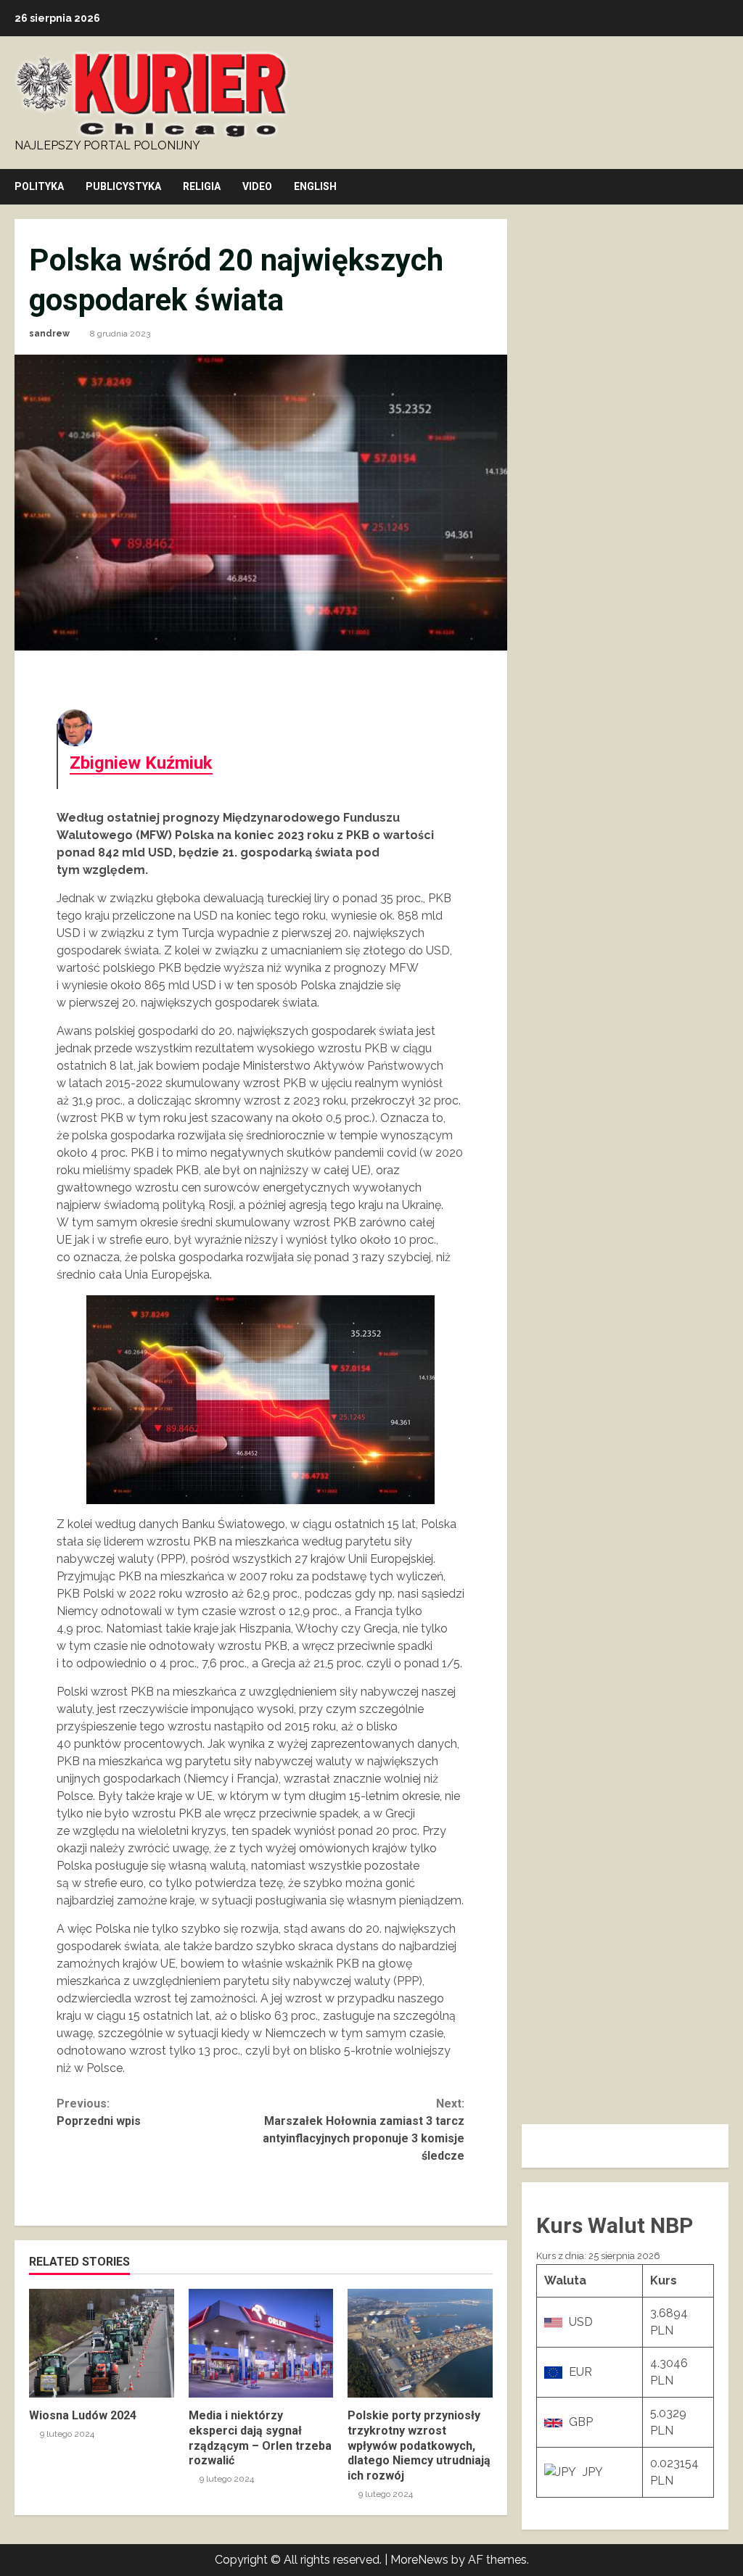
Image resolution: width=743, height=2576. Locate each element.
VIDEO (257, 186)
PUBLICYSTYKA (123, 186)
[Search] (724, 187)
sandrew (49, 334)
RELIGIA (202, 186)
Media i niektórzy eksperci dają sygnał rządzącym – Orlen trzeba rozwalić (261, 2343)
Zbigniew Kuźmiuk (141, 763)
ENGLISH (315, 186)
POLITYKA (39, 186)
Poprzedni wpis (99, 2112)
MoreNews (419, 2560)
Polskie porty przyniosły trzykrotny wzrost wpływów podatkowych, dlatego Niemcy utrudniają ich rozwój (420, 2343)
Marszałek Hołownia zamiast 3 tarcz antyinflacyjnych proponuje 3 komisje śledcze (364, 2130)
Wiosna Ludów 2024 (102, 2343)
